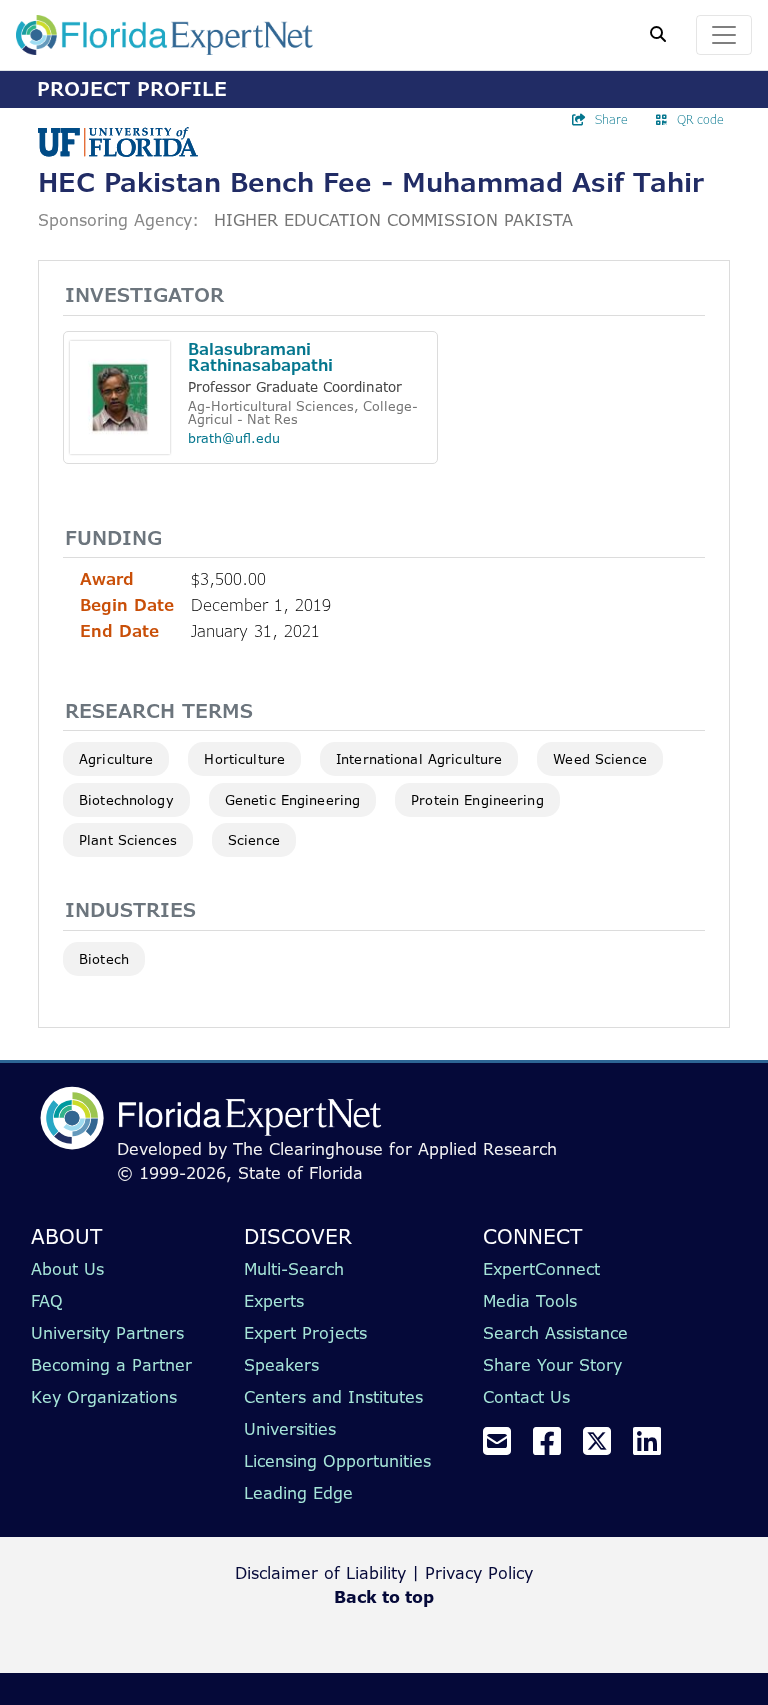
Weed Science (600, 759)
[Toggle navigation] (724, 35)
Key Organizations (104, 1397)
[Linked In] (655, 1447)
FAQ (47, 1301)
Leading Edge (298, 1493)
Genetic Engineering (292, 800)
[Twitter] (605, 1447)
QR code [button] (700, 119)
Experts (274, 1301)
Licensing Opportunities (337, 1461)
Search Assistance (555, 1333)
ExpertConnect (541, 1269)
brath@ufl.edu (234, 438)
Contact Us (526, 1397)
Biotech (104, 959)
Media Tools (530, 1301)
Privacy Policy (479, 1573)
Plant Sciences (128, 840)
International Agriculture (419, 759)
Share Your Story (552, 1365)
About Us (67, 1269)
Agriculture (116, 759)
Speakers (281, 1365)
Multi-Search (294, 1269)
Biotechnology (126, 800)
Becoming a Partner (111, 1365)
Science (254, 840)
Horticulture (244, 759)
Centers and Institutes (333, 1397)
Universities (290, 1429)
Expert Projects (305, 1333)
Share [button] (611, 119)
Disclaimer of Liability (320, 1573)
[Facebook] (555, 1447)
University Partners (107, 1333)
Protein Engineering (477, 800)
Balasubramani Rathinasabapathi (260, 357)
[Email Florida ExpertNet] (505, 1447)
